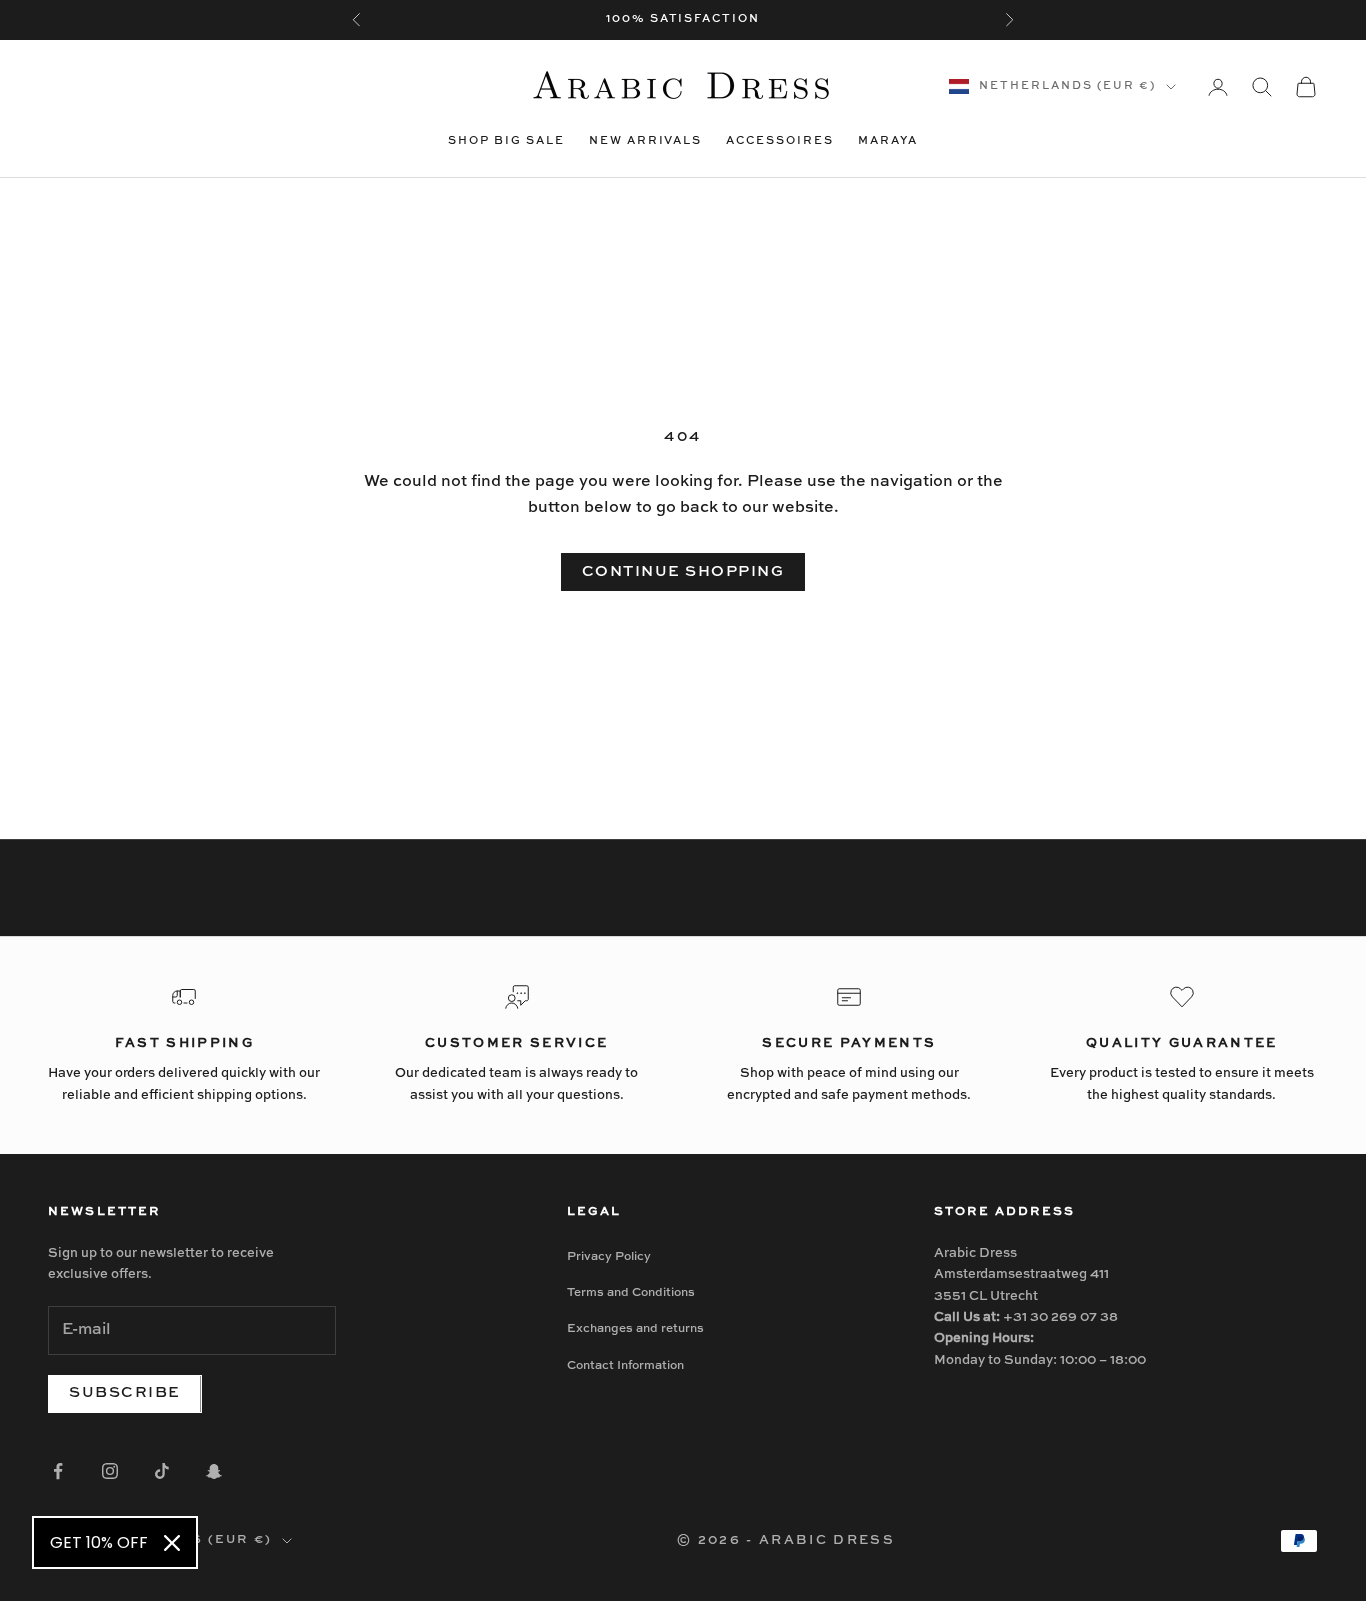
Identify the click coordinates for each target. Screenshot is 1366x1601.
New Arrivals (646, 141)
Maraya (888, 141)
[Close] (172, 1543)
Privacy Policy (609, 1257)
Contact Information (625, 1366)
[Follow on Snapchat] (214, 1471)
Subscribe (125, 1392)
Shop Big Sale (506, 141)
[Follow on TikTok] (162, 1471)
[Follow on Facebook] (58, 1471)
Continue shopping (683, 571)
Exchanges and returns (635, 1329)
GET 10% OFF (99, 1542)
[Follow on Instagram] (110, 1471)
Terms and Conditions (631, 1293)
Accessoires (780, 141)
